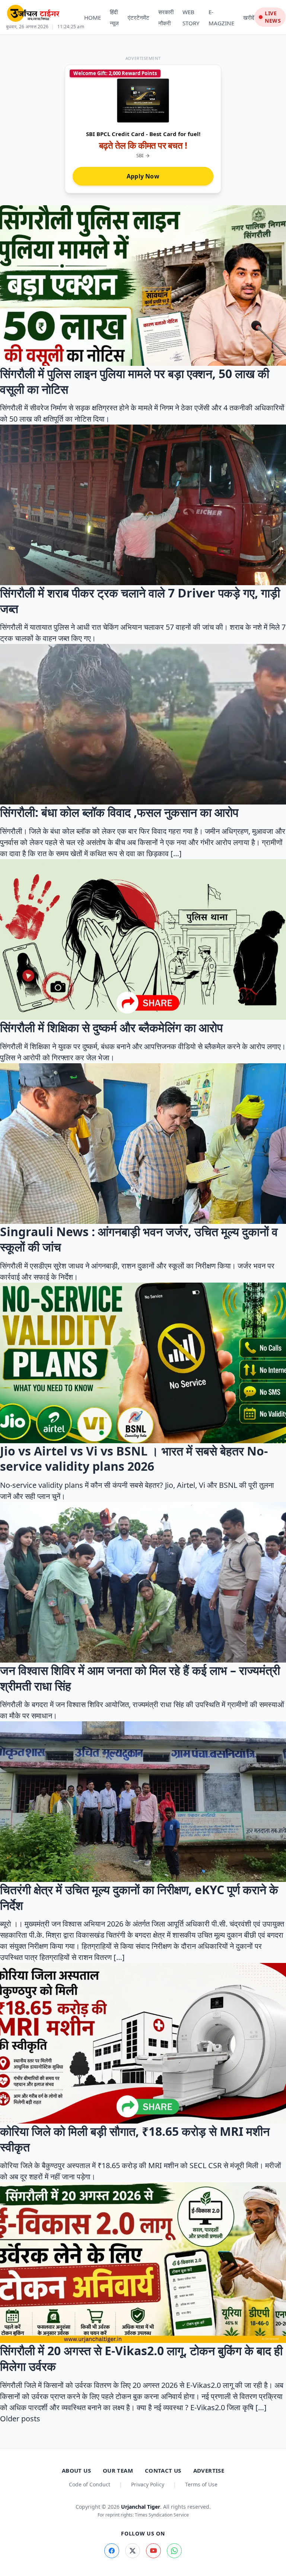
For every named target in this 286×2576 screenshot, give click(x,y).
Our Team (118, 2470)
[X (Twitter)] (133, 2551)
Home (93, 17)
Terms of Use (201, 2484)
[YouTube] (153, 2551)
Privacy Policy (148, 2484)
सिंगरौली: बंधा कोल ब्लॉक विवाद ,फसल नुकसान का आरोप (119, 812)
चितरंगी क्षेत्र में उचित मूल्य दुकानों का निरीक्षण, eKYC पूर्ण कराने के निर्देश (139, 1897)
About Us (76, 2470)
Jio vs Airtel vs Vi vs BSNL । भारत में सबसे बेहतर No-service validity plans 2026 (134, 1459)
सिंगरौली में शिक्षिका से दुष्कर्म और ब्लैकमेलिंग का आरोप (111, 1027)
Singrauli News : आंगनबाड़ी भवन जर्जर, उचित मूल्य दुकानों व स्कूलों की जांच (139, 1239)
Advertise (209, 2470)
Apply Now (143, 176)
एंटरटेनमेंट (139, 17)
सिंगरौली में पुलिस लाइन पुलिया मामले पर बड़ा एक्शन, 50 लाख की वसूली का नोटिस (135, 381)
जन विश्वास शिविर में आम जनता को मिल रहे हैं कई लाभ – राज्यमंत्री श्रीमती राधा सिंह (140, 1678)
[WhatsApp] (174, 2551)
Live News (273, 17)
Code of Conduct (90, 2484)
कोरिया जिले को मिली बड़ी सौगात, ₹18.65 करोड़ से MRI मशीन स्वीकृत (135, 2139)
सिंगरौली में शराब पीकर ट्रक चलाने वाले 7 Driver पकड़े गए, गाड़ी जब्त (140, 601)
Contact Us (163, 2470)
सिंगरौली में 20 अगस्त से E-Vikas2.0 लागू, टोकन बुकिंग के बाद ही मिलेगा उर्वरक (141, 2358)
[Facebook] (112, 2551)
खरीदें (249, 17)
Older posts (20, 2419)
